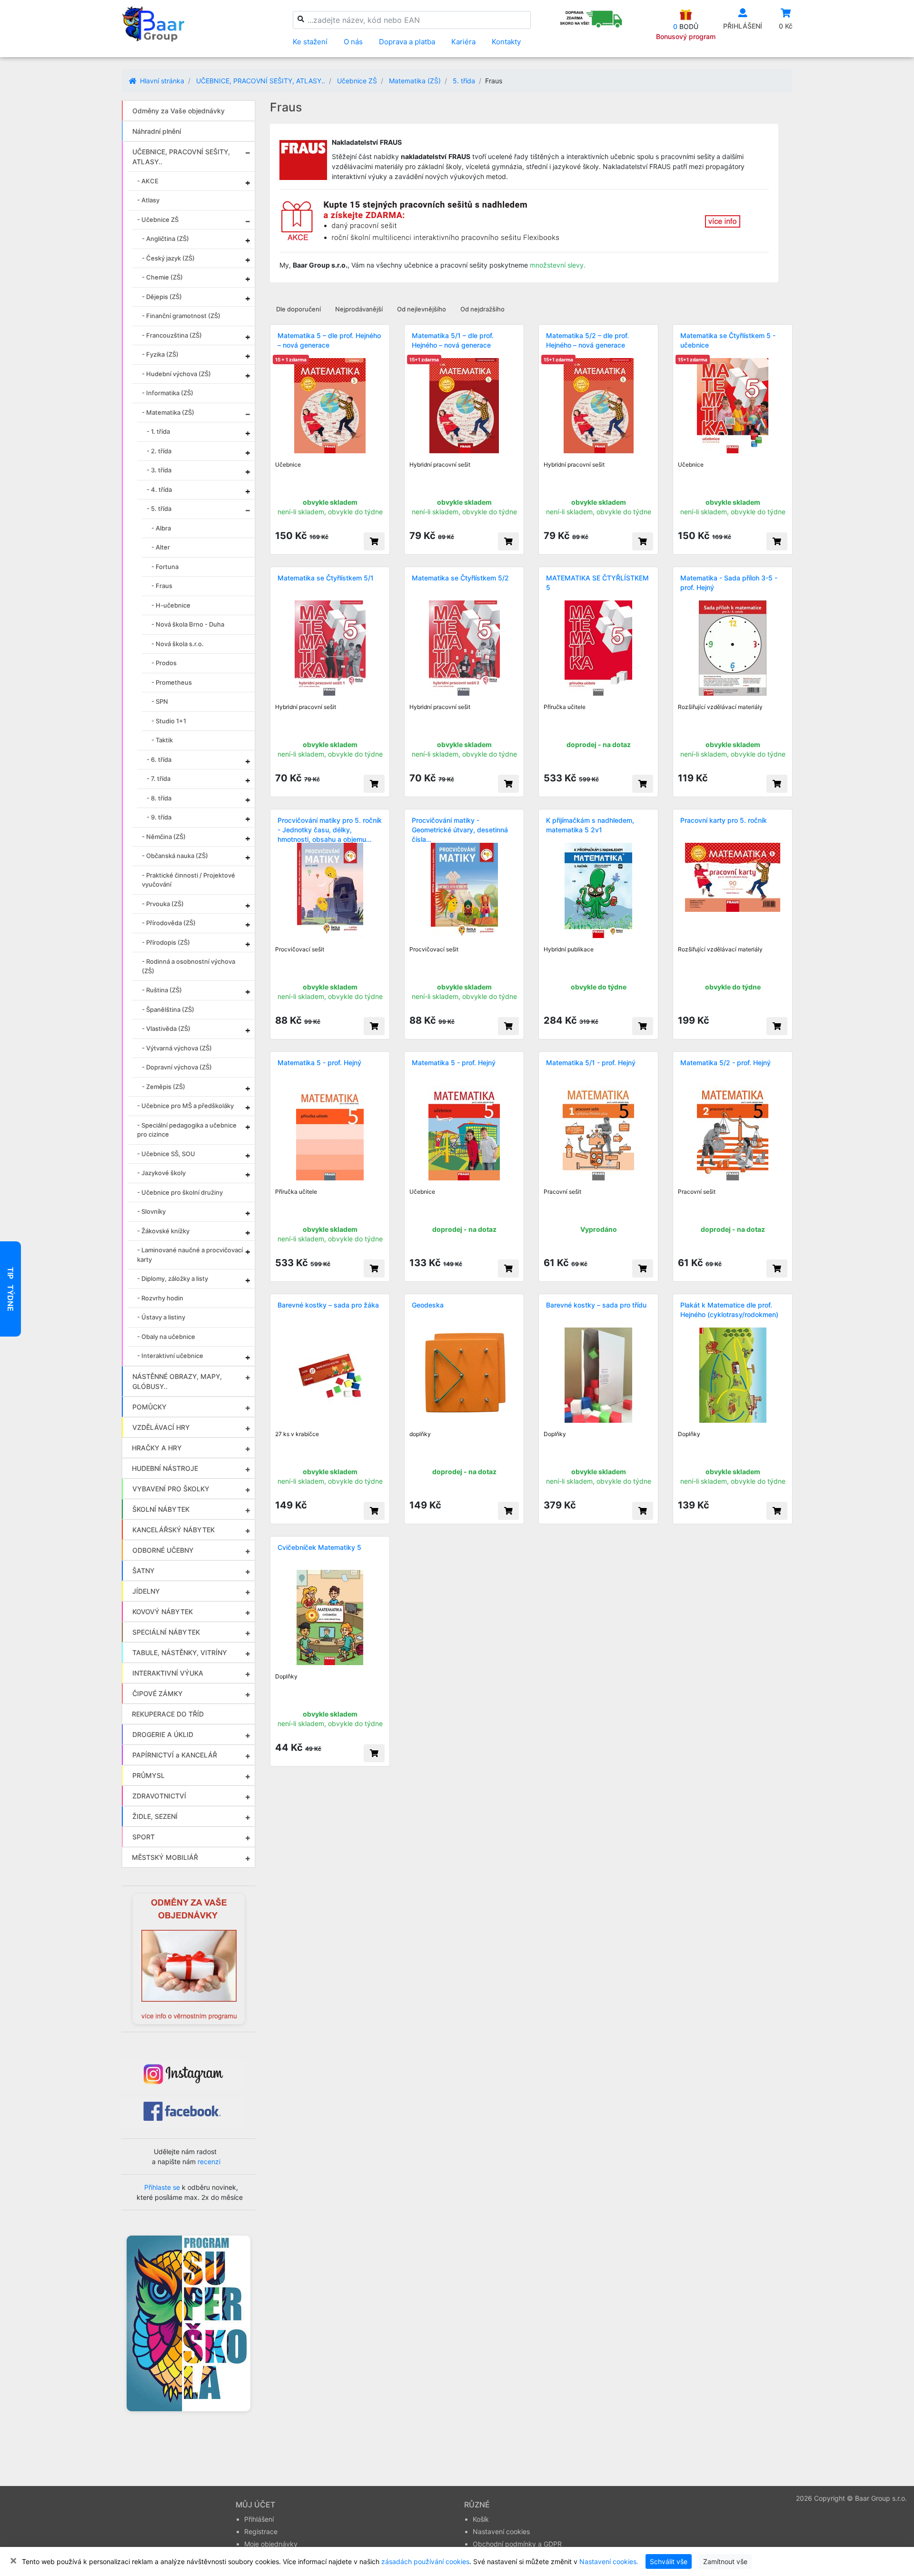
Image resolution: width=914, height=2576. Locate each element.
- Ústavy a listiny (161, 1317)
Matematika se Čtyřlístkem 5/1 (326, 578)
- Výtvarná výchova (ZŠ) (177, 1048)
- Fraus (162, 586)
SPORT (144, 1837)
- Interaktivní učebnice (170, 1356)
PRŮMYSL (149, 1775)
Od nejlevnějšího (422, 309)
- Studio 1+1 (169, 721)
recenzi (209, 2162)
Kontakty (506, 42)
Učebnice (288, 464)
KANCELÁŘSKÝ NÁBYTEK (174, 1530)
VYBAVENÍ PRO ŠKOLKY (171, 1489)
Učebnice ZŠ (357, 81)
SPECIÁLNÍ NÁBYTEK (166, 1632)
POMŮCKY (149, 1407)
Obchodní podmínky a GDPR (517, 2544)
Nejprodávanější (359, 309)
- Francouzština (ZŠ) (172, 335)
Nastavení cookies (501, 2531)
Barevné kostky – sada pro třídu (596, 1305)
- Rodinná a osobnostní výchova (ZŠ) (189, 966)
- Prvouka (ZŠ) (163, 904)
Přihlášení (259, 2519)
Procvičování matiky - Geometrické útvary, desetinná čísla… (460, 830)
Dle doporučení (298, 309)
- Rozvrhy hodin (160, 1298)
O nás (353, 42)
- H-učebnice (171, 605)
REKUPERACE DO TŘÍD (168, 1714)
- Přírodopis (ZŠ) (166, 942)
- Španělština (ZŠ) (168, 1009)
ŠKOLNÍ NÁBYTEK (161, 1509)
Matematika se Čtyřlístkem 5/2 (460, 578)
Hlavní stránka (161, 81)
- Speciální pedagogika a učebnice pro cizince (187, 1130)
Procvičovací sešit (300, 949)
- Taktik (162, 740)
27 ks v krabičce (297, 1434)
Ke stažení (310, 42)
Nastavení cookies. (609, 2561)
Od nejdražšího (482, 309)
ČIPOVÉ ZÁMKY (158, 1693)
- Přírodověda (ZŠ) (169, 923)
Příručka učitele (565, 707)
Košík (481, 2519)
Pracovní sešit (562, 1192)
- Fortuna (165, 567)
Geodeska (428, 1305)
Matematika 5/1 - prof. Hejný (591, 1063)
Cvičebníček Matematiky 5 (319, 1547)
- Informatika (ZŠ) (168, 393)
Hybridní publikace (569, 949)
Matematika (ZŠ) (415, 81)
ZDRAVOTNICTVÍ (159, 1796)
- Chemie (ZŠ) (162, 277)
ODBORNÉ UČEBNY (163, 1550)
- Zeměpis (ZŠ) (164, 1087)
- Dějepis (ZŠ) (162, 297)
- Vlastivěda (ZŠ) (166, 1028)
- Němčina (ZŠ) (164, 837)
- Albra (161, 528)
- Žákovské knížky (163, 1231)
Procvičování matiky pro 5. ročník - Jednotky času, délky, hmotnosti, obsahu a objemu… (330, 830)
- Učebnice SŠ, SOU (166, 1154)
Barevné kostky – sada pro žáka (328, 1305)
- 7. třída (159, 779)
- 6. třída (159, 759)
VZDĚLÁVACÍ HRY (161, 1427)
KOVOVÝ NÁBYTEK (163, 1612)
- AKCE (148, 181)
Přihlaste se (162, 2187)
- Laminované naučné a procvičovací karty (190, 1255)
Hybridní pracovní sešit (440, 464)
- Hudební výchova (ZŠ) (176, 374)
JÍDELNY (146, 1591)
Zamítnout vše (725, 2561)
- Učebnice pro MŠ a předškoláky (185, 1106)
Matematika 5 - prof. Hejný (319, 1063)
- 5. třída (159, 509)
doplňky (420, 1434)
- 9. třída (159, 817)
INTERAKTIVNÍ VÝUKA (168, 1673)
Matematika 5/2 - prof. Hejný (725, 1063)
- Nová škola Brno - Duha (188, 624)
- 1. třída (158, 431)
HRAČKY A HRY (157, 1448)
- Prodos (164, 663)
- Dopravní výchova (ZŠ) (177, 1067)
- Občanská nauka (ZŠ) (175, 856)
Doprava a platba (407, 42)
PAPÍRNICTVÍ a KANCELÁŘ (175, 1755)
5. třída (464, 81)
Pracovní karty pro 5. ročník (724, 820)
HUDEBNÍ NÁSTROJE (165, 1468)
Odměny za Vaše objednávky (179, 111)
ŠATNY (144, 1571)
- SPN (160, 701)
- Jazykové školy (161, 1173)
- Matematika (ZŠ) (168, 412)
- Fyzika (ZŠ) (160, 354)
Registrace (261, 2531)
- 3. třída (159, 470)
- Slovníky (151, 1211)
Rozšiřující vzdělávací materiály (720, 707)
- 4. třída (159, 489)
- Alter (161, 547)
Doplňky (555, 1434)
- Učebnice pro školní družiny (180, 1192)
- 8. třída (159, 798)
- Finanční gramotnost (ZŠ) (181, 316)
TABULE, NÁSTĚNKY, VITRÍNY (180, 1652)
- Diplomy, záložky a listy (173, 1278)
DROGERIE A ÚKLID (163, 1734)
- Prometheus (172, 682)
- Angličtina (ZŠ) (165, 239)
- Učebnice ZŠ (158, 220)
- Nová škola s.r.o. (178, 644)
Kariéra (463, 42)
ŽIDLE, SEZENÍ (155, 1816)
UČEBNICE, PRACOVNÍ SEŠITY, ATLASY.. (261, 81)
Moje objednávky (271, 2544)
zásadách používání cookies (425, 2561)
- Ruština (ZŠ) (162, 990)
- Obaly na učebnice (166, 1337)
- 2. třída (159, 451)
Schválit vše (669, 2561)
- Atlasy (148, 200)
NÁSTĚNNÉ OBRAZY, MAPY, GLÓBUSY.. (177, 1381)
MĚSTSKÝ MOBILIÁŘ (165, 1857)
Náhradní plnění (157, 131)
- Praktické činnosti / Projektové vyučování (189, 880)
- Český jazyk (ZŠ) (168, 258)
